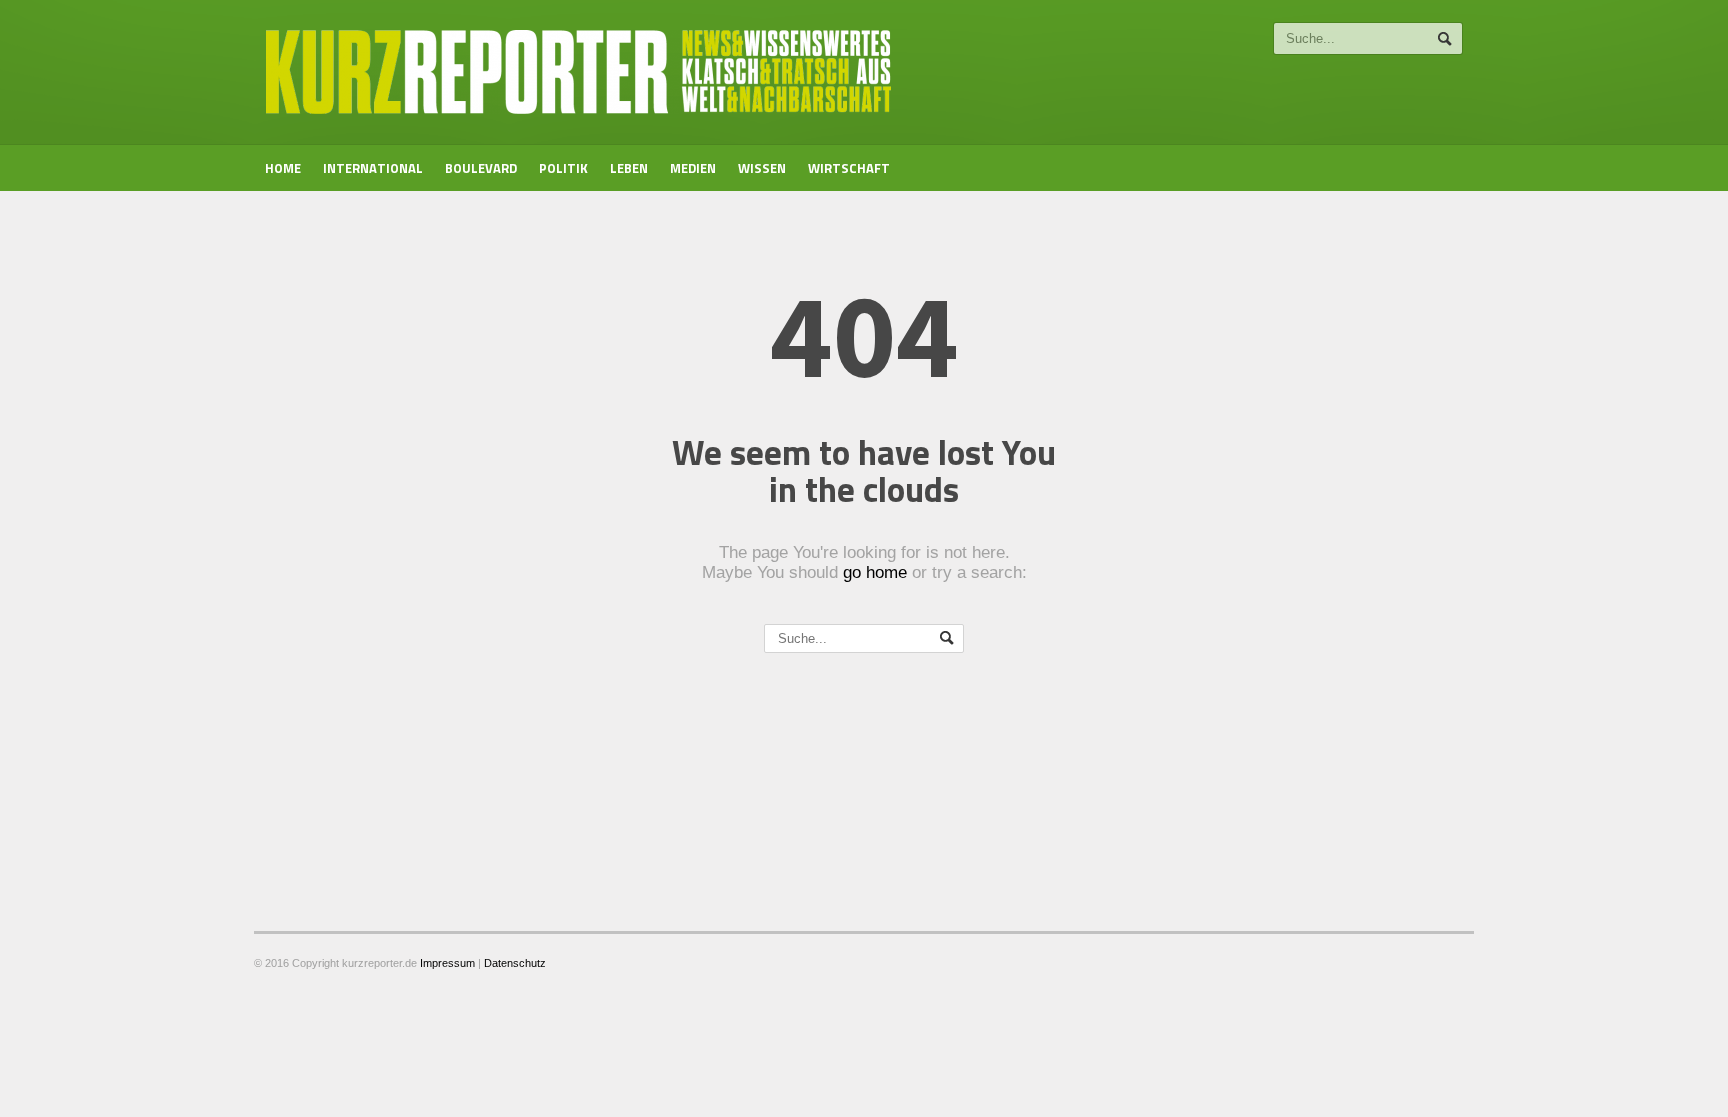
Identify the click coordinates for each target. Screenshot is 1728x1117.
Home (283, 168)
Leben (629, 168)
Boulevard (481, 168)
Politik (563, 168)
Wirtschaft (849, 168)
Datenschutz (515, 963)
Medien (693, 168)
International (373, 168)
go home (875, 572)
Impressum (447, 963)
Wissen (762, 168)
